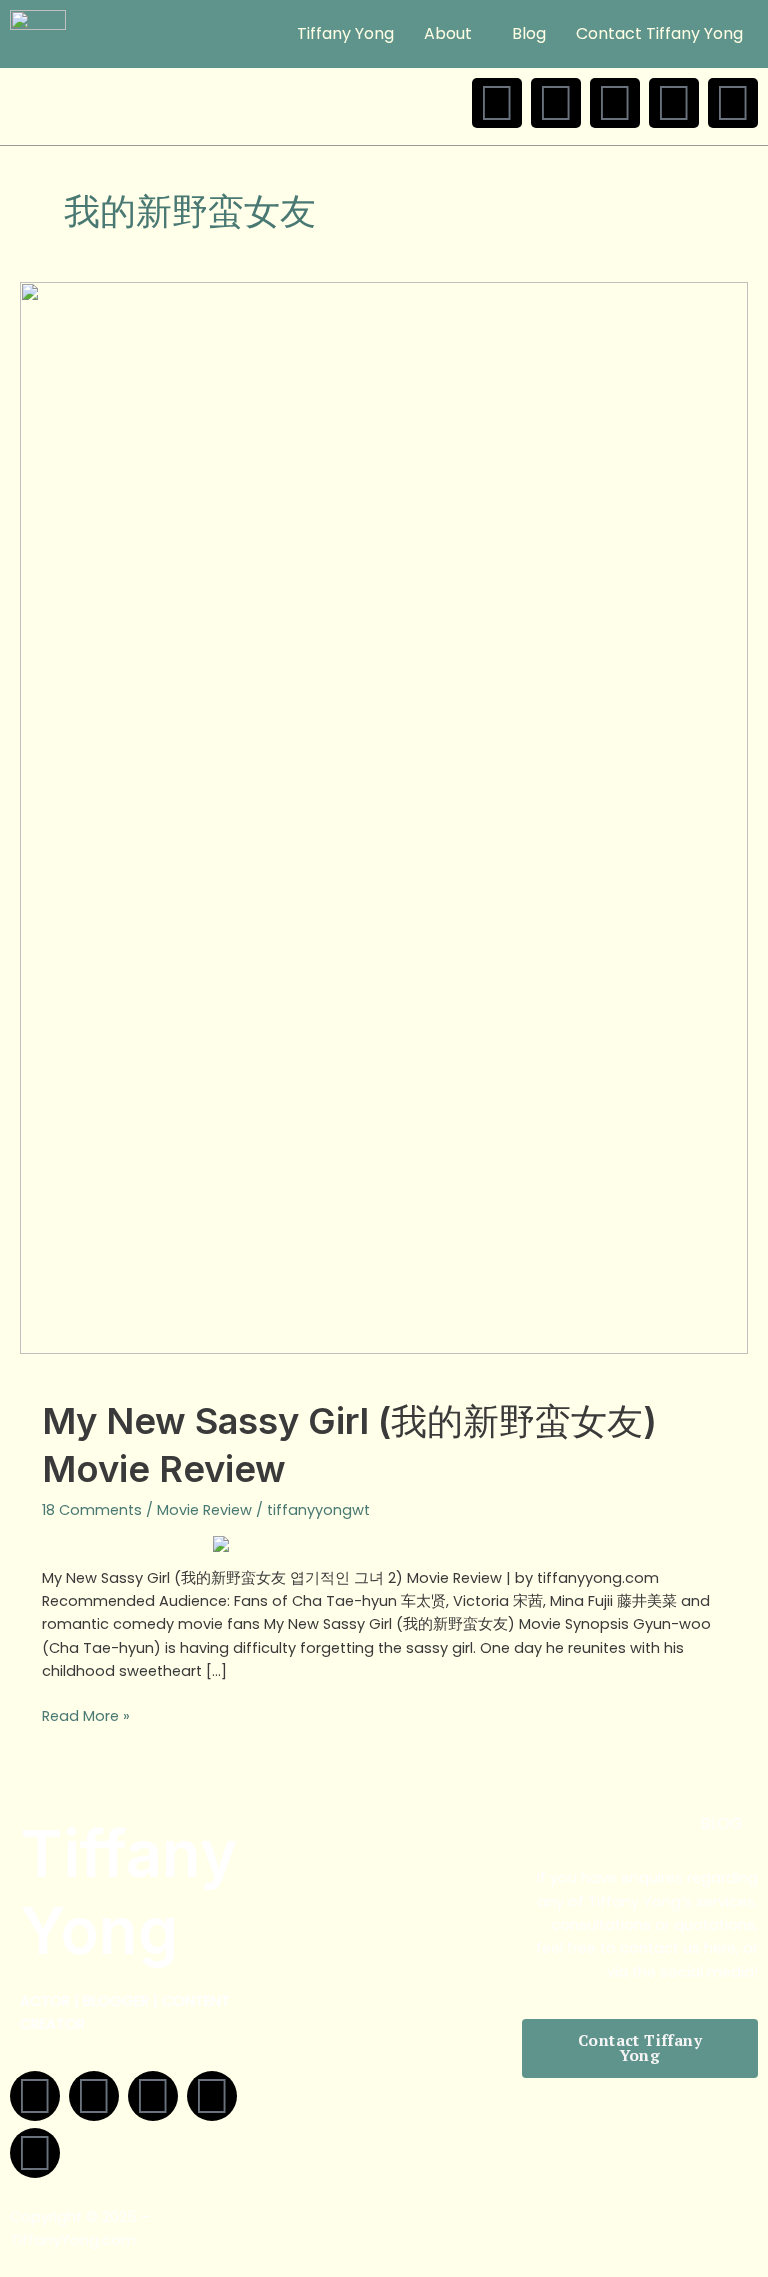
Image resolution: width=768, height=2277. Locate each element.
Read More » (86, 1715)
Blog (529, 33)
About (448, 33)
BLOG (721, 1823)
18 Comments (92, 1510)
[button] (453, 34)
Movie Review (204, 1510)
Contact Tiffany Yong (659, 33)
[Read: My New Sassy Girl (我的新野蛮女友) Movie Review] (384, 817)
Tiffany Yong (345, 33)
